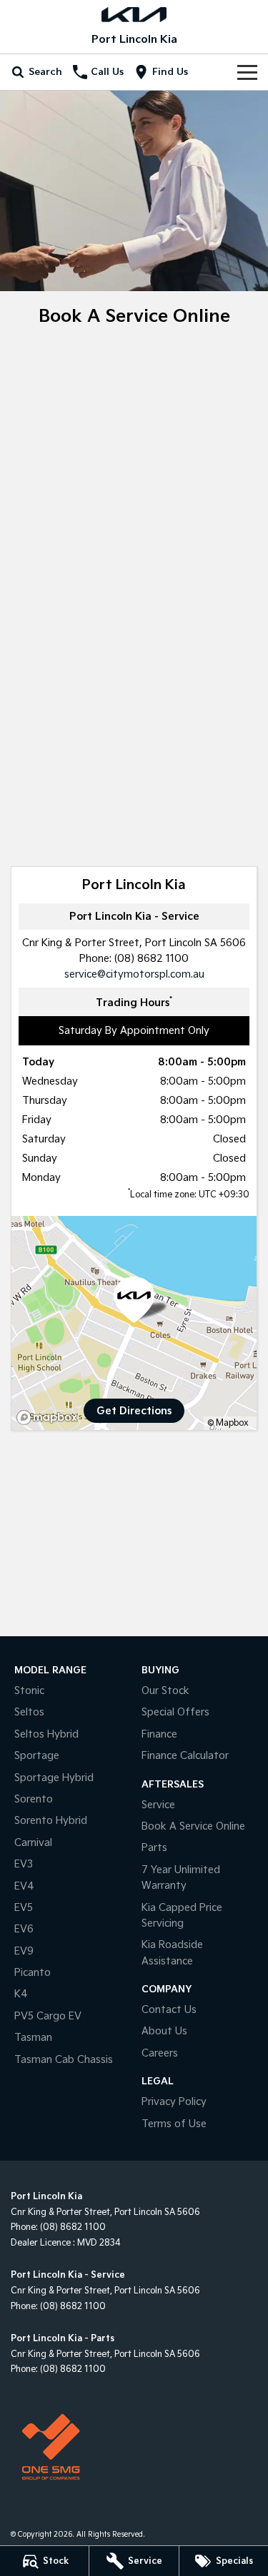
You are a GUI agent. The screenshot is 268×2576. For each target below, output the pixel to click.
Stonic (29, 1691)
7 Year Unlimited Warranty (181, 1878)
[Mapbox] (50, 1418)
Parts (154, 1848)
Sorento (34, 1799)
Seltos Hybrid (46, 1734)
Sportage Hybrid (54, 1778)
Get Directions (134, 1411)
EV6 (24, 1929)
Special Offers (175, 1712)
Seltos (29, 1712)
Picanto (33, 1973)
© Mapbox (228, 1423)
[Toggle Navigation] (247, 72)
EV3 (24, 1864)
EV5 (24, 1908)
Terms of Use (174, 2124)
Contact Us (169, 2010)
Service (158, 1805)
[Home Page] (134, 15)
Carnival (33, 1843)
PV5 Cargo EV (48, 2016)
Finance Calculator (185, 1756)
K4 (21, 1994)
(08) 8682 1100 (152, 959)
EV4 (24, 1886)
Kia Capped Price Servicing (182, 1916)
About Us (164, 2031)
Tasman (33, 2038)
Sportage (37, 1756)
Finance (159, 1734)
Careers (160, 2053)
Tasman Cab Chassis (64, 2060)
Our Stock (165, 1691)
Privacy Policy (174, 2102)
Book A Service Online (193, 1826)
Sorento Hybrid (51, 1821)
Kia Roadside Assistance (172, 1953)
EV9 (24, 1951)
